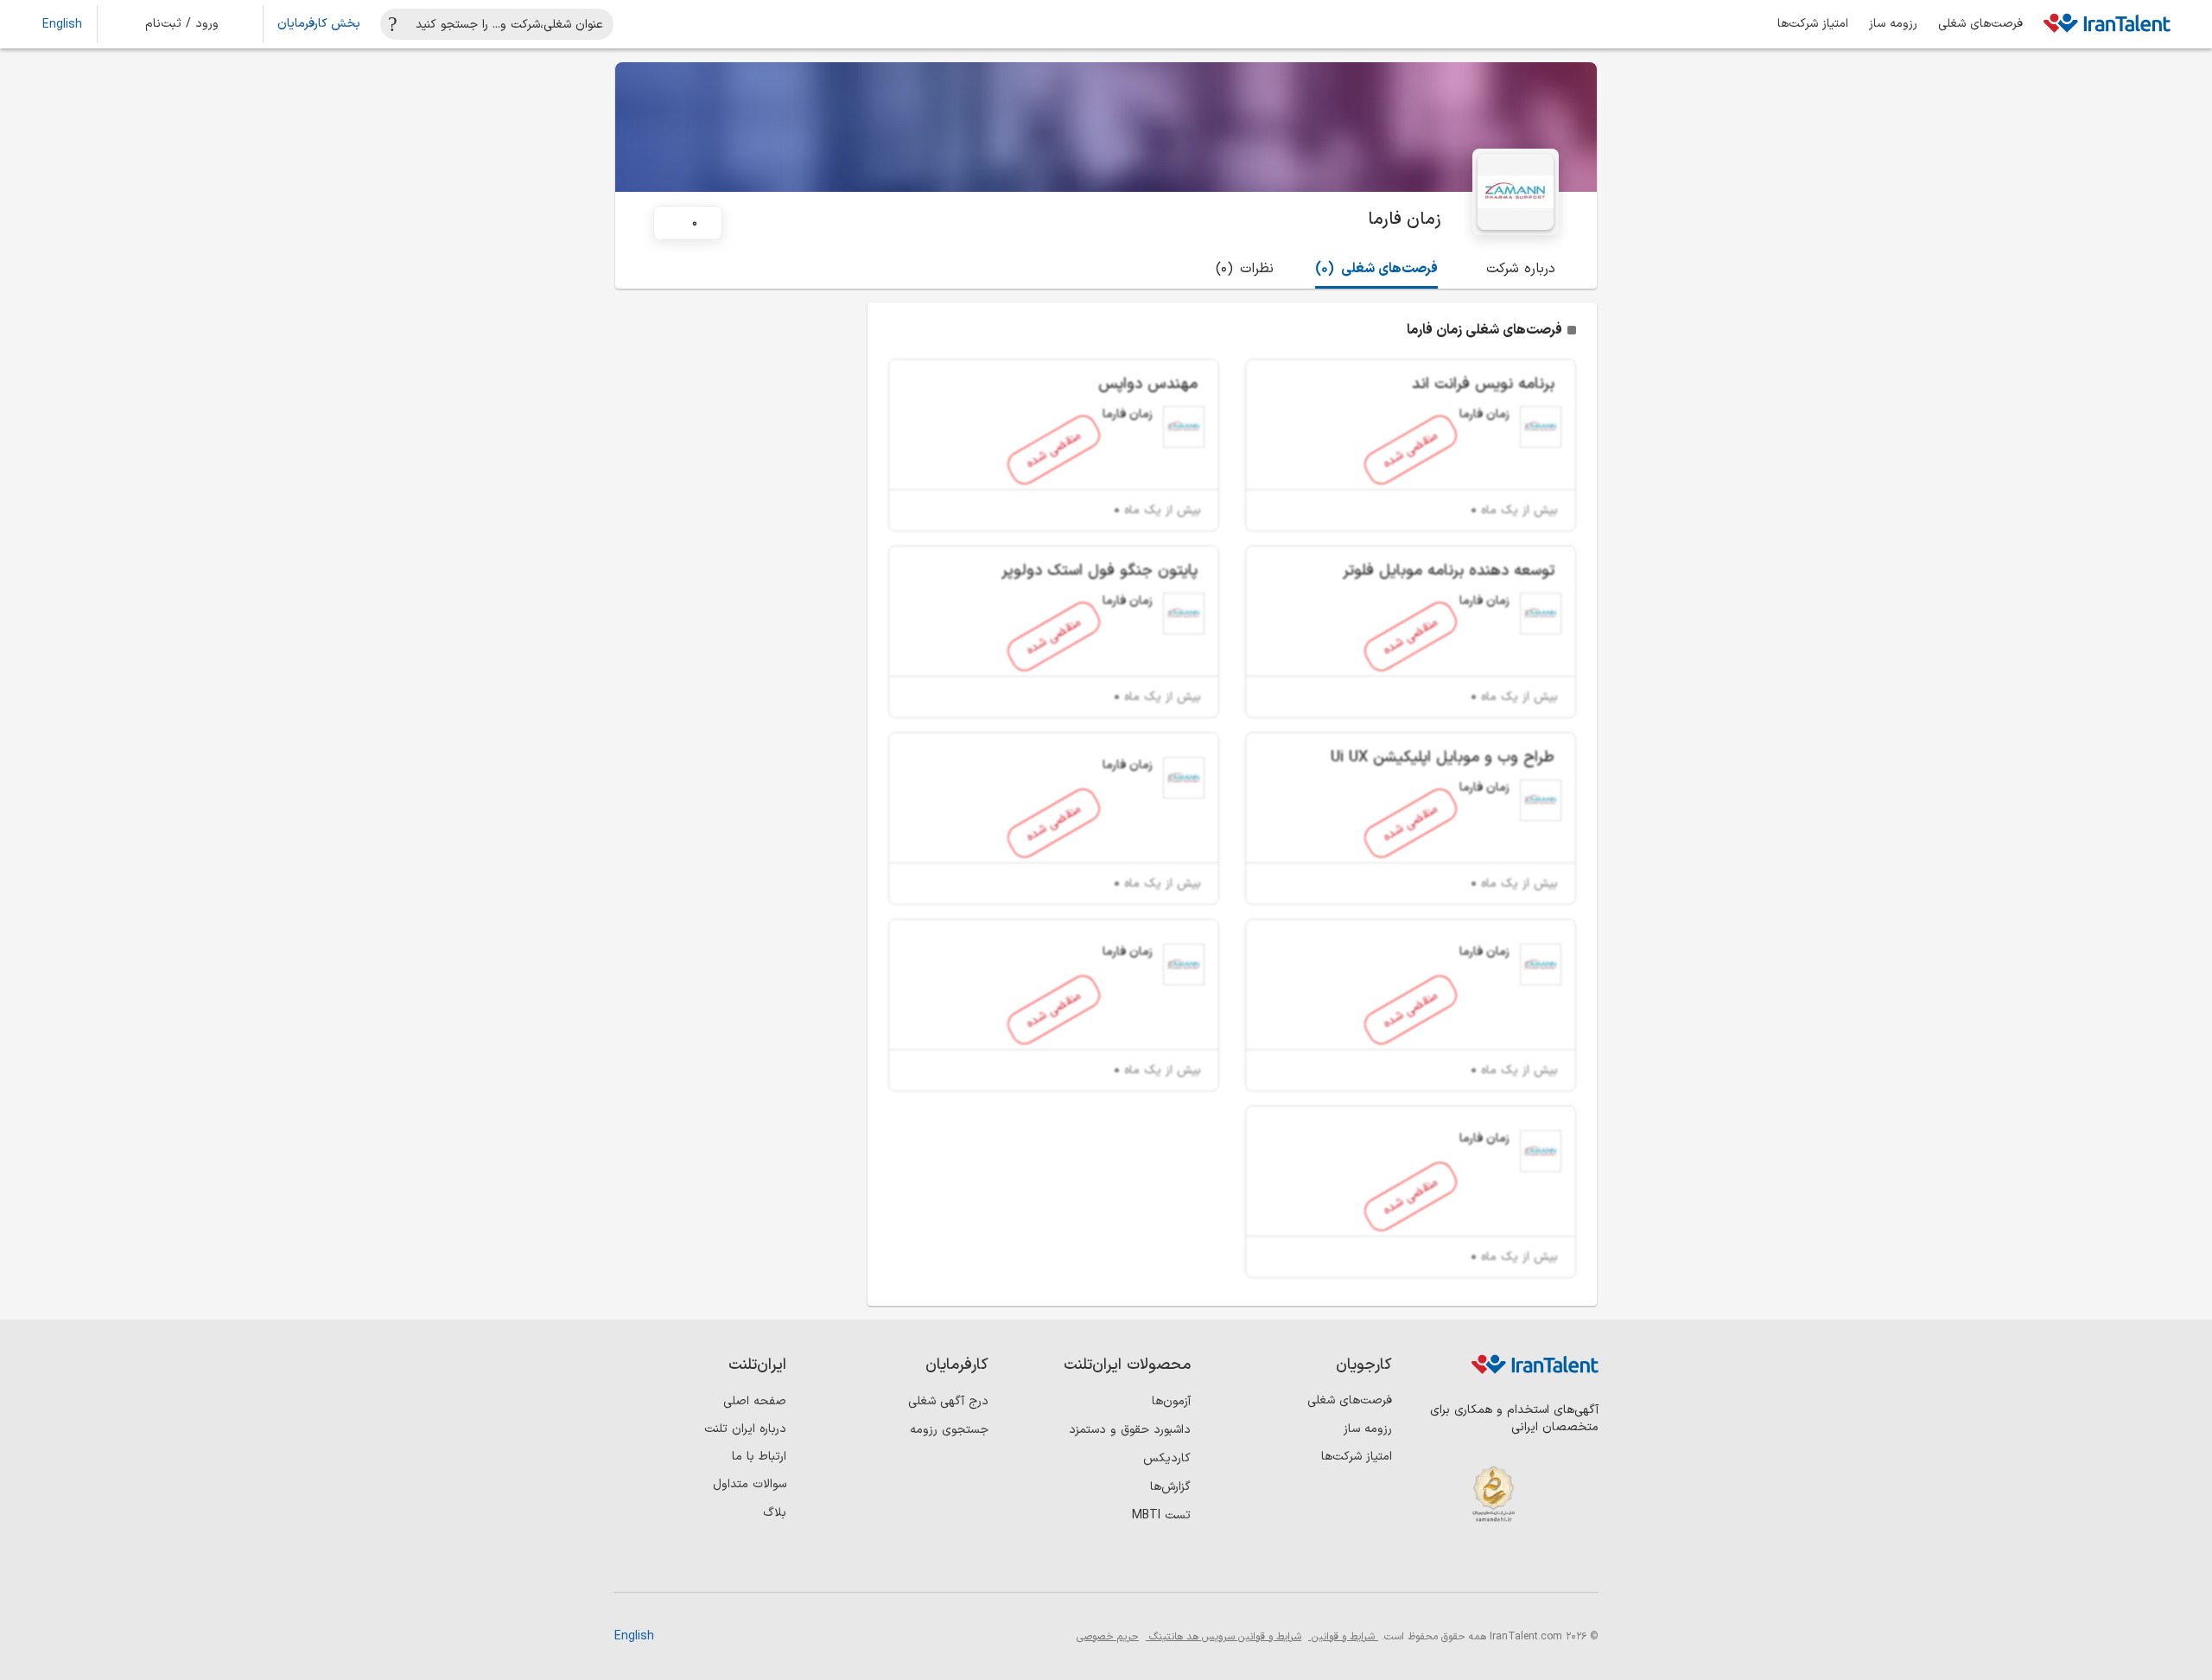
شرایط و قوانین (1343, 1637)
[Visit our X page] (1510, 1563)
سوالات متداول (750, 1484)
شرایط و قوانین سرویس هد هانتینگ (1224, 1637)
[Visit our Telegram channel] (1475, 1563)
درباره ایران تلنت (745, 1429)
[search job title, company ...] (393, 24)
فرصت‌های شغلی (1980, 24)
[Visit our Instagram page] (1545, 1563)
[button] (194, 24)
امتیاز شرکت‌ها (1813, 24)
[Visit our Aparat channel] (1439, 1563)
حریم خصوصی (1108, 1637)
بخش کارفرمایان (319, 24)
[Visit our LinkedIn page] (1581, 1563)
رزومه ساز (1893, 24)
